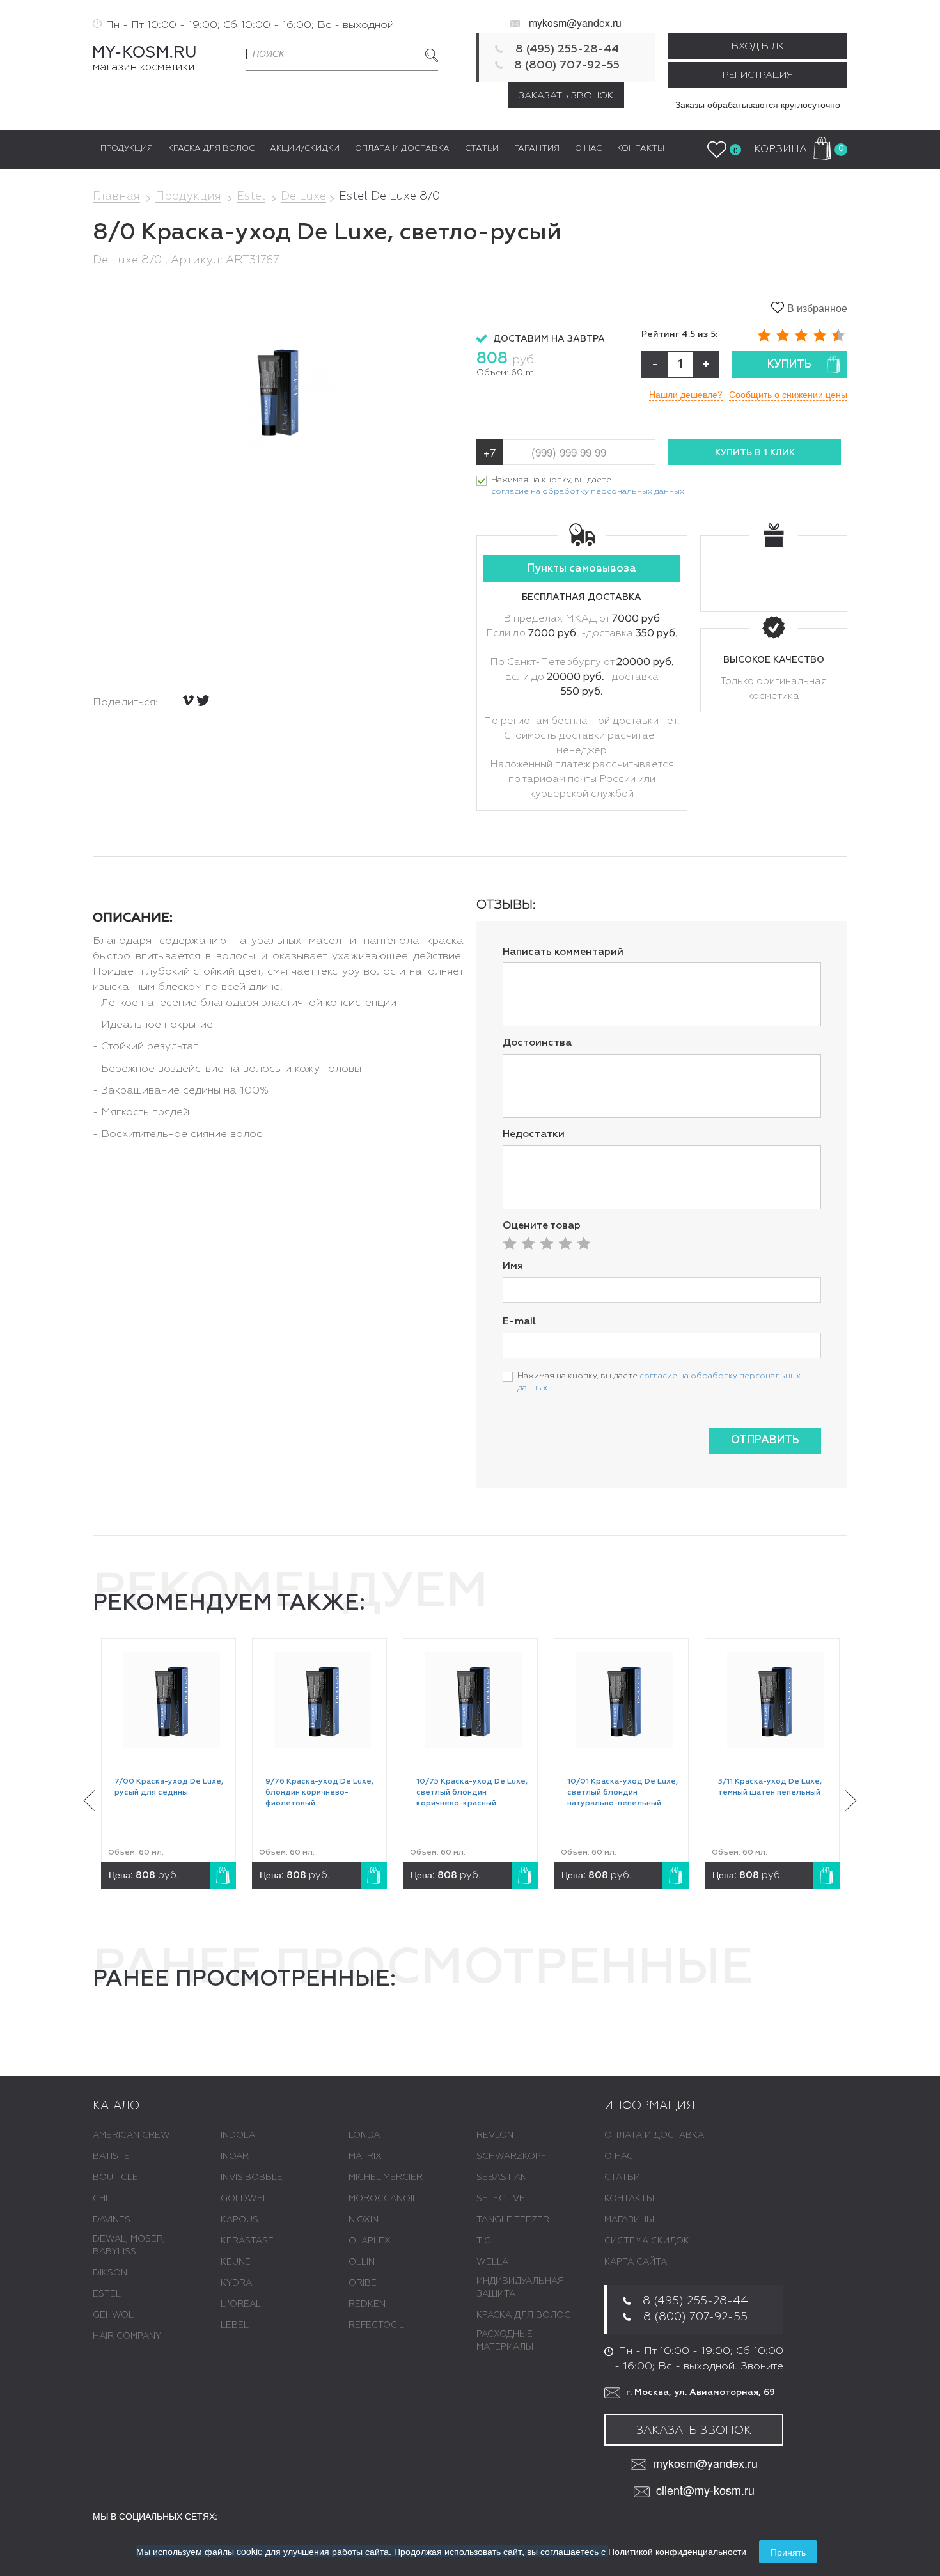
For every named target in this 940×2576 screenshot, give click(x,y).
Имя (513, 1266)
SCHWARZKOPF (511, 2156)
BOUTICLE (115, 2178)
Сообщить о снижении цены (788, 394)
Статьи (622, 2178)
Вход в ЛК (758, 46)
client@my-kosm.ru (705, 2490)
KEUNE (236, 2262)
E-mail (519, 1322)
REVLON (495, 2135)
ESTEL (107, 2294)
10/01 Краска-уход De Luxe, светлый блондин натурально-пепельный (623, 1793)
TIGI (485, 2241)
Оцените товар (542, 1226)
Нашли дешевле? (686, 394)
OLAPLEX (370, 2241)
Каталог (120, 2106)
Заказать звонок (566, 96)
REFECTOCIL (376, 2325)
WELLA (492, 2262)
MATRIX (365, 2156)
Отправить (765, 1441)
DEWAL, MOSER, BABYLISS (129, 2245)
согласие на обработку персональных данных (588, 491)
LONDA (364, 2135)
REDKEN (367, 2304)
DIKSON (110, 2273)
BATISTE (111, 2156)
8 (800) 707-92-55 (567, 65)
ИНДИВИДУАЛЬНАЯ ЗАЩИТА (520, 2288)
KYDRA (236, 2283)
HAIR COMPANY (127, 2336)
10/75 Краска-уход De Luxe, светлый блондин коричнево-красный (472, 1793)
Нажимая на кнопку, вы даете (588, 486)
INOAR (235, 2156)
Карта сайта (636, 2262)
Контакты (629, 2199)
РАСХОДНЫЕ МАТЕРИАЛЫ (505, 2341)
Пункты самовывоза (582, 569)
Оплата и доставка (654, 2135)
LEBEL (235, 2325)
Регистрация (758, 75)
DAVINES (112, 2220)
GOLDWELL (247, 2199)
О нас (619, 2156)
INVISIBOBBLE (252, 2178)
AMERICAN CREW (131, 2135)
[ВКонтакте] (188, 700)
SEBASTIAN (502, 2178)
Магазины (629, 2220)
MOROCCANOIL (383, 2199)
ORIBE (363, 2283)
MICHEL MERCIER (386, 2178)
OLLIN (362, 2262)
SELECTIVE (501, 2199)
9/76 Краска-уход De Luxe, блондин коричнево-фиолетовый (319, 1793)
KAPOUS (239, 2220)
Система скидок (647, 2241)
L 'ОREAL (241, 2304)
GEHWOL (113, 2315)
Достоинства (537, 1043)
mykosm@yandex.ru (575, 23)
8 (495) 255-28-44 (567, 49)
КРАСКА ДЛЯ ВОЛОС (523, 2315)
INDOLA (238, 2135)
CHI (100, 2199)
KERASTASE (247, 2241)
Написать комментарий (563, 952)
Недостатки (534, 1135)
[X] (203, 701)
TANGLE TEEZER (513, 2220)
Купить (789, 365)
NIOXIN (364, 2220)
